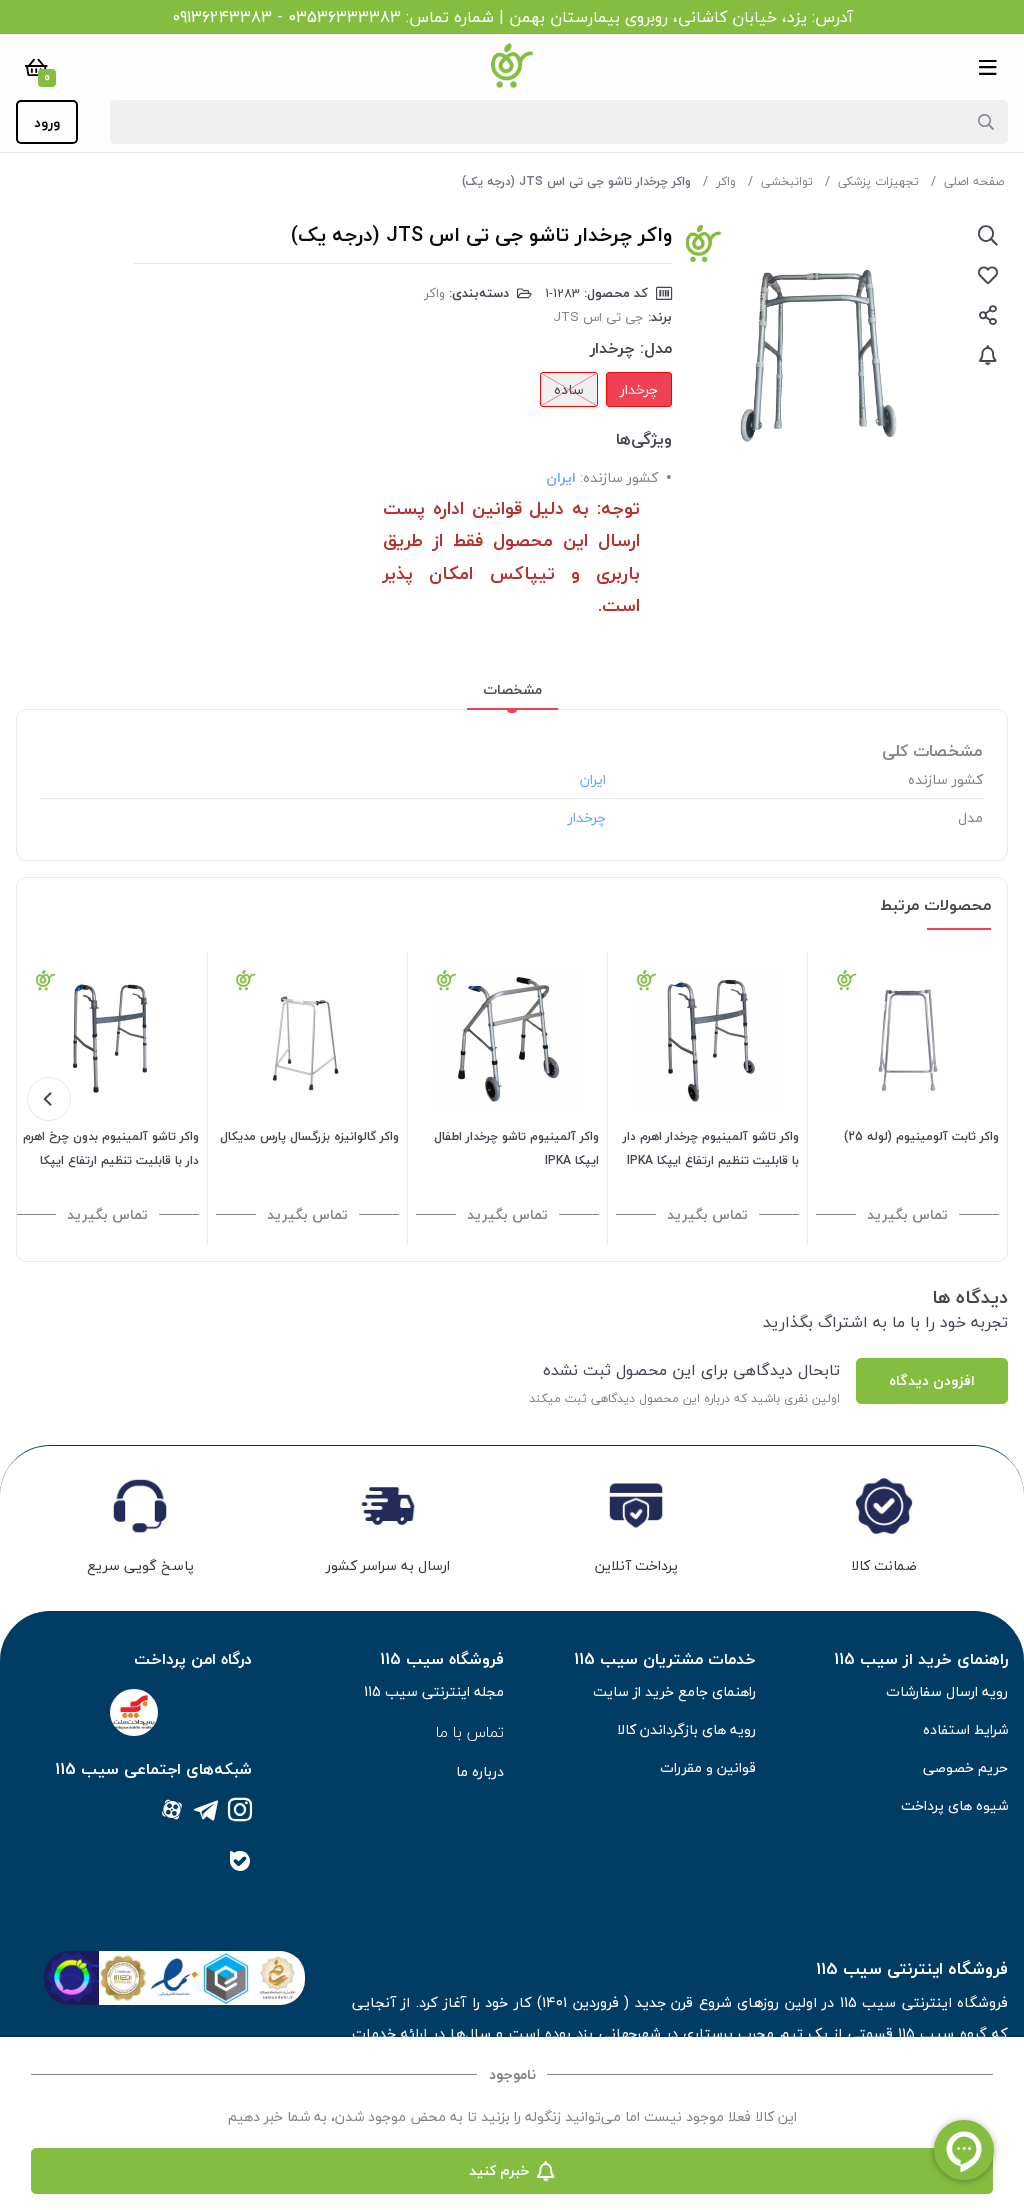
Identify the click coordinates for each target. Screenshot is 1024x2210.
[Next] (49, 1099)
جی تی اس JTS (598, 317)
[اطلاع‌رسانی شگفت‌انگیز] (988, 355)
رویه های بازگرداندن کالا (686, 1729)
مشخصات (512, 689)
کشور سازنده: (619, 477)
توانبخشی (787, 181)
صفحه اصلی (974, 181)
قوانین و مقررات (708, 1767)
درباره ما (480, 1771)
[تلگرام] (206, 1811)
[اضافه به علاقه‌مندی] (988, 275)
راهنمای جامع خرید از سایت (674, 1691)
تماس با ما (470, 1732)
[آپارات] (172, 1811)
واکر (726, 181)
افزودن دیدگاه (932, 1380)
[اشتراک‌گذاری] (988, 315)
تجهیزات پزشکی (878, 181)
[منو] (988, 67)
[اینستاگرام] (240, 1811)
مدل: (656, 348)
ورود (47, 122)
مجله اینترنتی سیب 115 (434, 1691)
